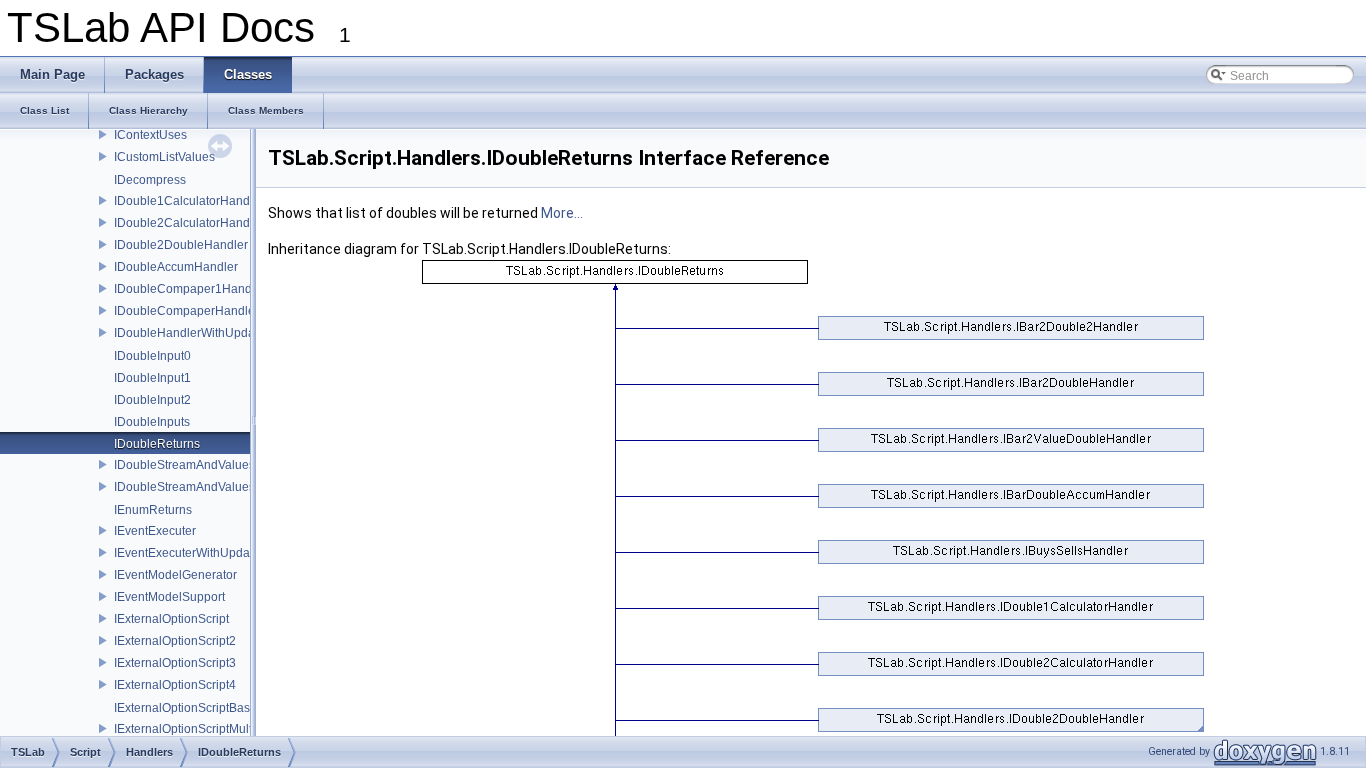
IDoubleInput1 (152, 378)
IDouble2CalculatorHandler (189, 223)
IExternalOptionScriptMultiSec (195, 729)
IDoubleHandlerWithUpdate (189, 333)
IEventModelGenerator (175, 575)
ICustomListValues (164, 157)
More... (562, 213)
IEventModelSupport (169, 597)
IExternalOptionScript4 (175, 685)
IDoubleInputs (152, 422)
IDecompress (150, 180)
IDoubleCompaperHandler (186, 311)
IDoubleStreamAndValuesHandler (206, 465)
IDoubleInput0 (152, 356)
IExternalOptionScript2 (175, 641)
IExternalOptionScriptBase (185, 708)
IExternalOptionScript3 (175, 663)
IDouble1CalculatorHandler (189, 201)
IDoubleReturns (157, 444)
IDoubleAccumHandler (176, 267)
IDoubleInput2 (152, 400)
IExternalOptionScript (171, 619)
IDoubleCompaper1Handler (190, 289)
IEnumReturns (153, 510)
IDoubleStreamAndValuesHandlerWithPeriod (236, 487)
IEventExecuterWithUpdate (187, 553)
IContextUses (150, 135)
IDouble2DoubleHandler (181, 245)
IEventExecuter (155, 531)
